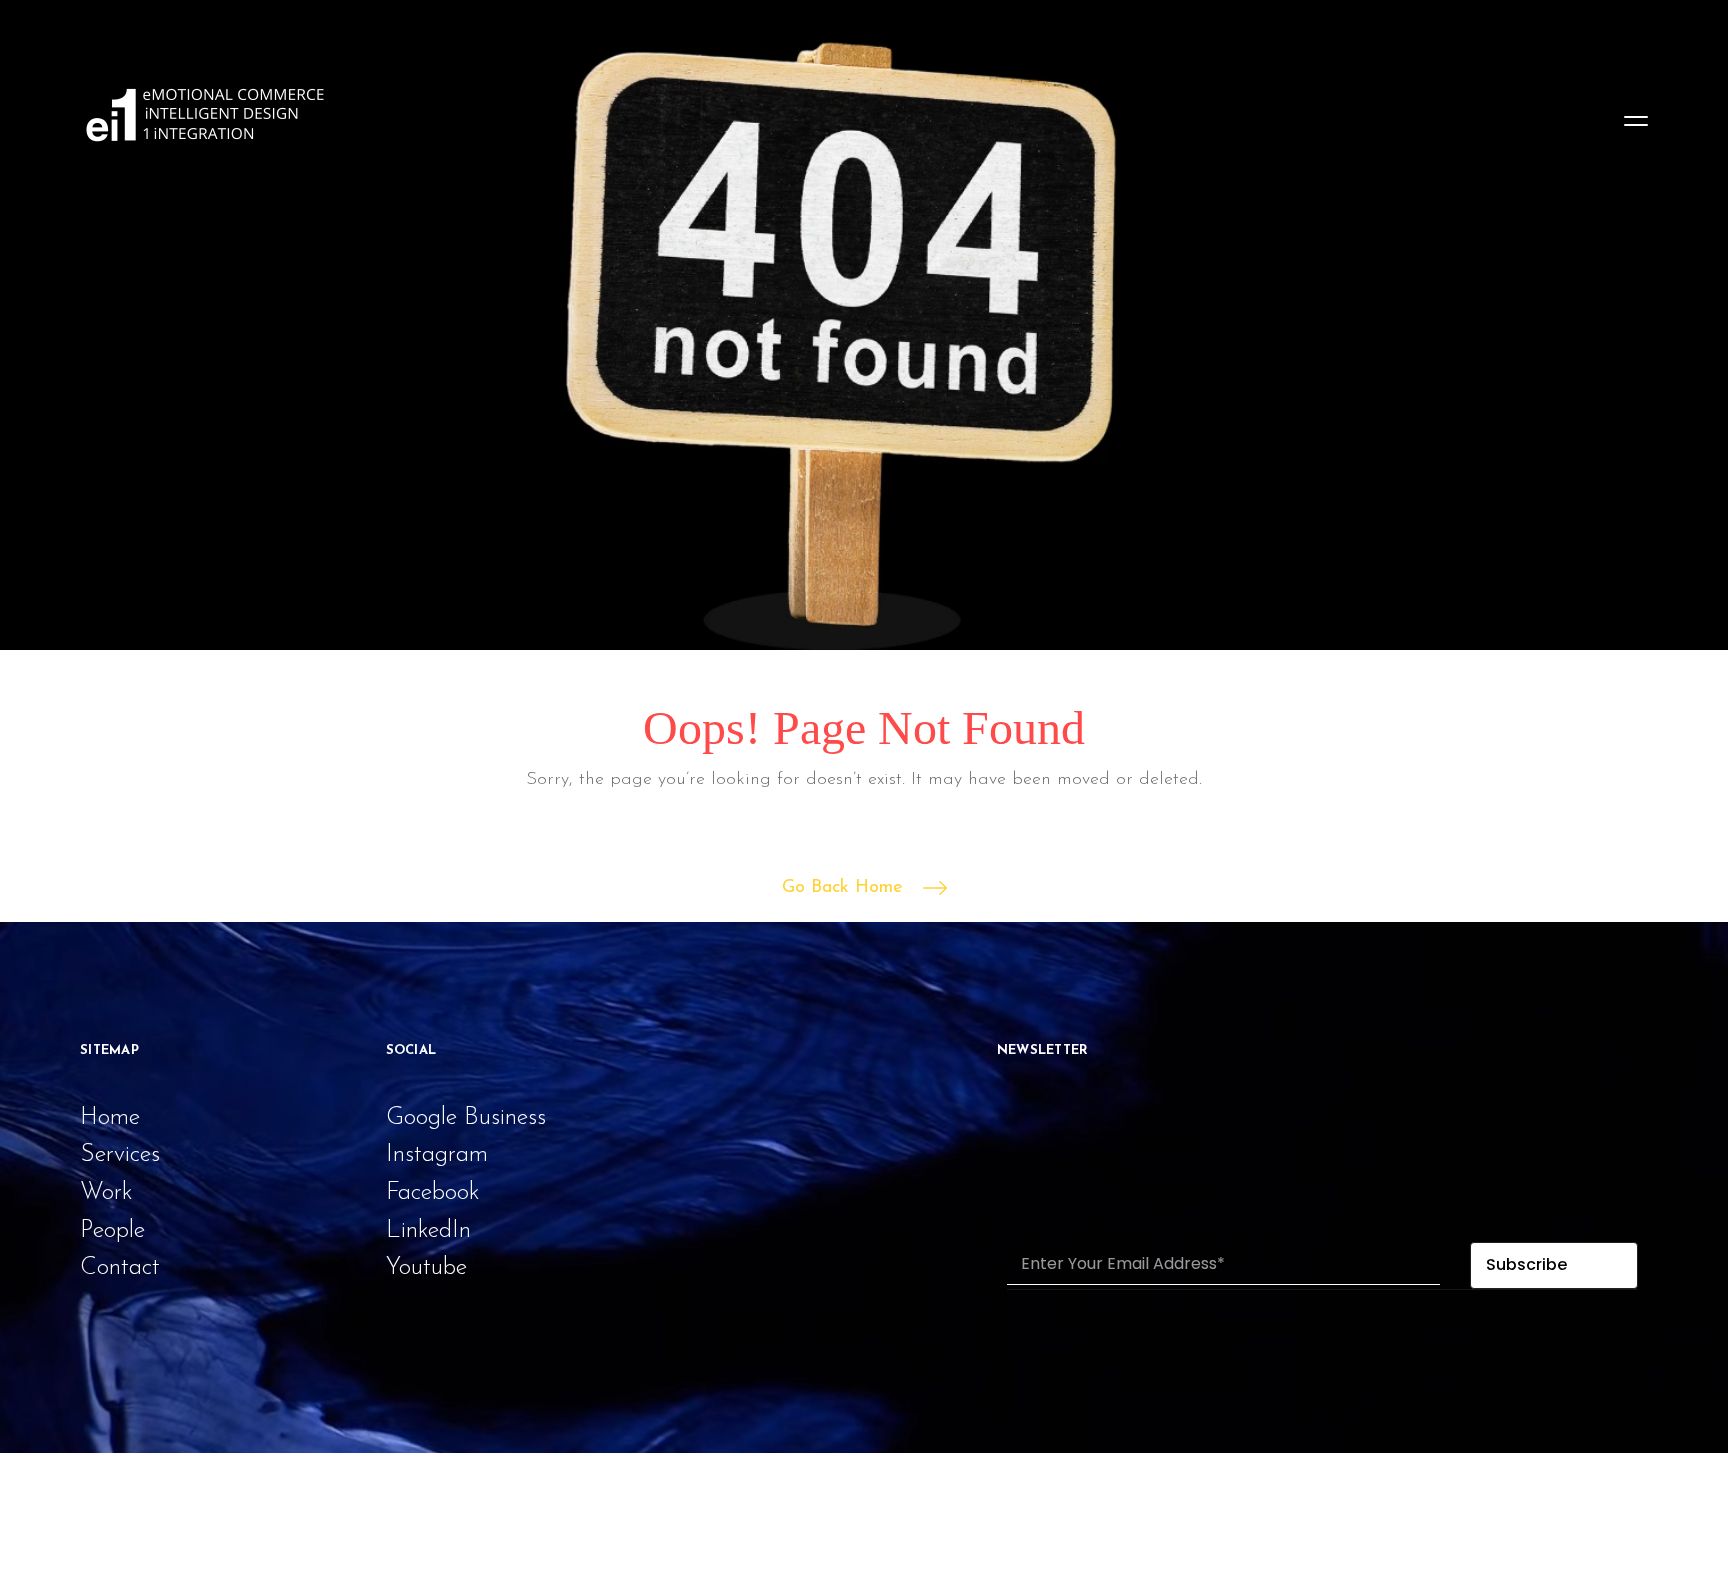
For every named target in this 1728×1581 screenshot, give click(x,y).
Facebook (433, 1193)
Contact (120, 1268)
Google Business (466, 1118)
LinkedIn (428, 1231)
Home (110, 1118)
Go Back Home (842, 888)
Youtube (426, 1268)
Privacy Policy (1600, 1524)
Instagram (437, 1155)
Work (106, 1193)
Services (120, 1155)
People (112, 1231)
